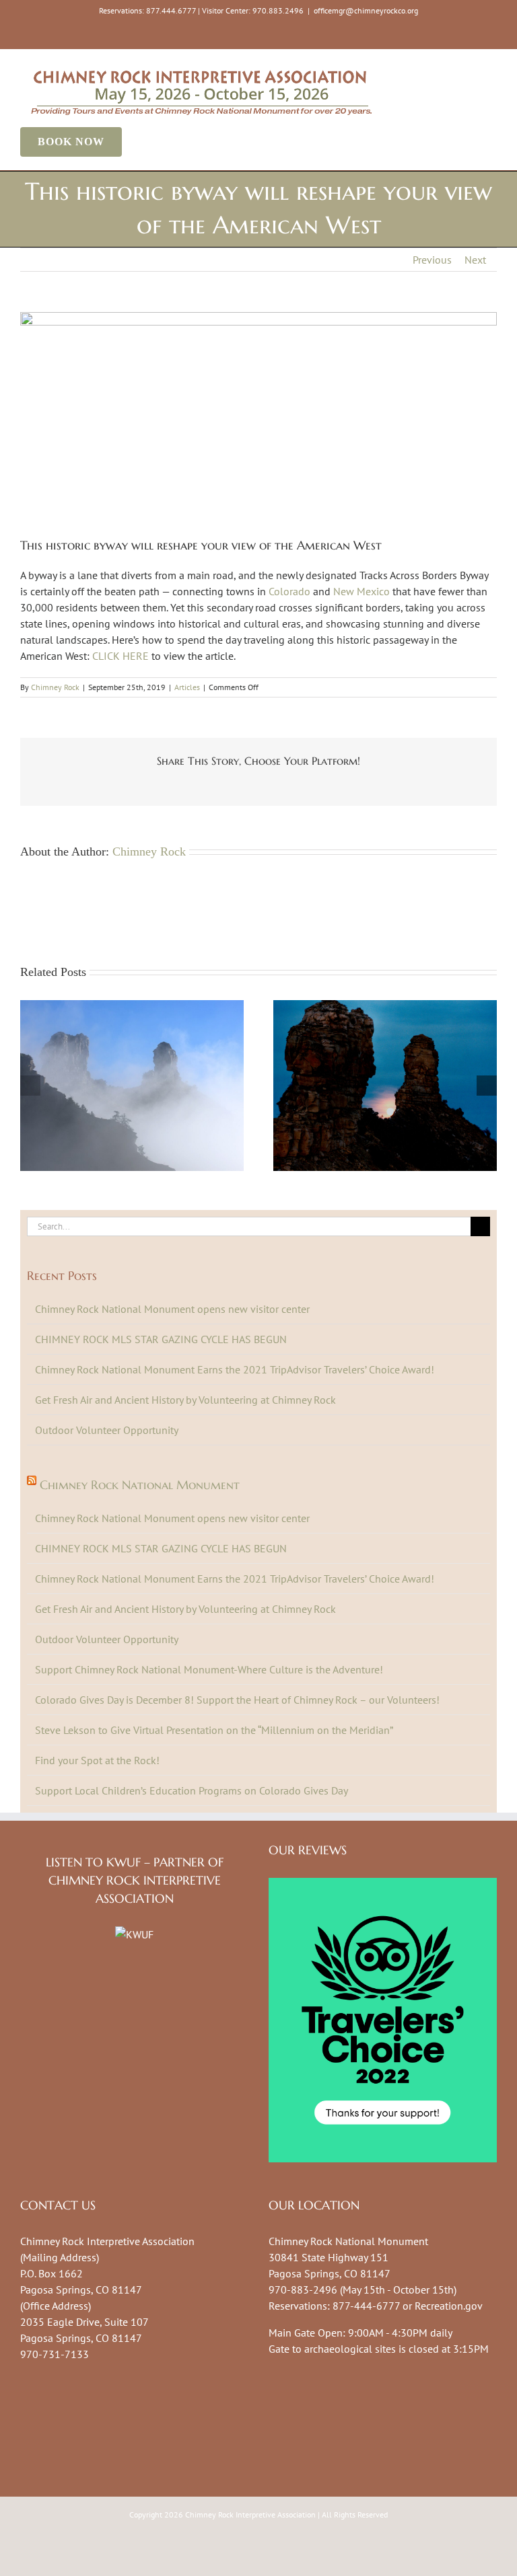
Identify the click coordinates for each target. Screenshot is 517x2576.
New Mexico (361, 591)
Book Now (71, 142)
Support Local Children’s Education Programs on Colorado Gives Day (192, 1790)
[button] (30, 1086)
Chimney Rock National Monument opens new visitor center (172, 1309)
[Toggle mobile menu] (491, 70)
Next (475, 260)
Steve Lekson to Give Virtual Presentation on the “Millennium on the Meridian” (214, 1730)
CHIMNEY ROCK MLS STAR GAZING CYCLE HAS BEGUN (161, 1339)
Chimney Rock (55, 687)
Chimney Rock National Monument (140, 1485)
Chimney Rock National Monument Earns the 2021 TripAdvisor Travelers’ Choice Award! (235, 1369)
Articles (187, 687)
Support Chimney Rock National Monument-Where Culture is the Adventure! (209, 1669)
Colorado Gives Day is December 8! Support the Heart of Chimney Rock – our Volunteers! (237, 1700)
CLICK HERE (120, 656)
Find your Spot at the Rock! (97, 1760)
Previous (432, 260)
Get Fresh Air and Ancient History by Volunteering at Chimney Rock (185, 1400)
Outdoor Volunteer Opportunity (107, 1430)
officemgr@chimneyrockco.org (366, 10)
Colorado (289, 591)
